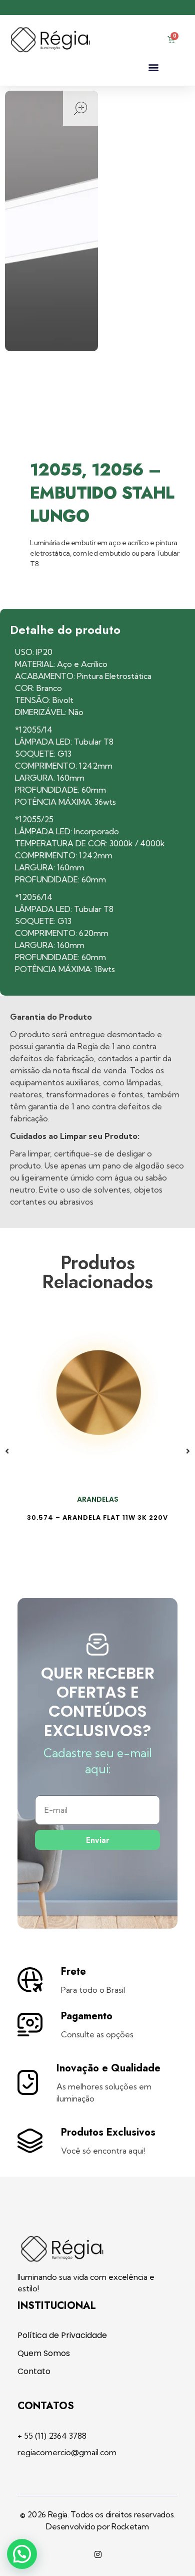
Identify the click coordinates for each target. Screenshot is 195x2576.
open (80, 108)
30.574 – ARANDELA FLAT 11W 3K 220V (97, 1517)
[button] (153, 67)
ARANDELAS (98, 1499)
